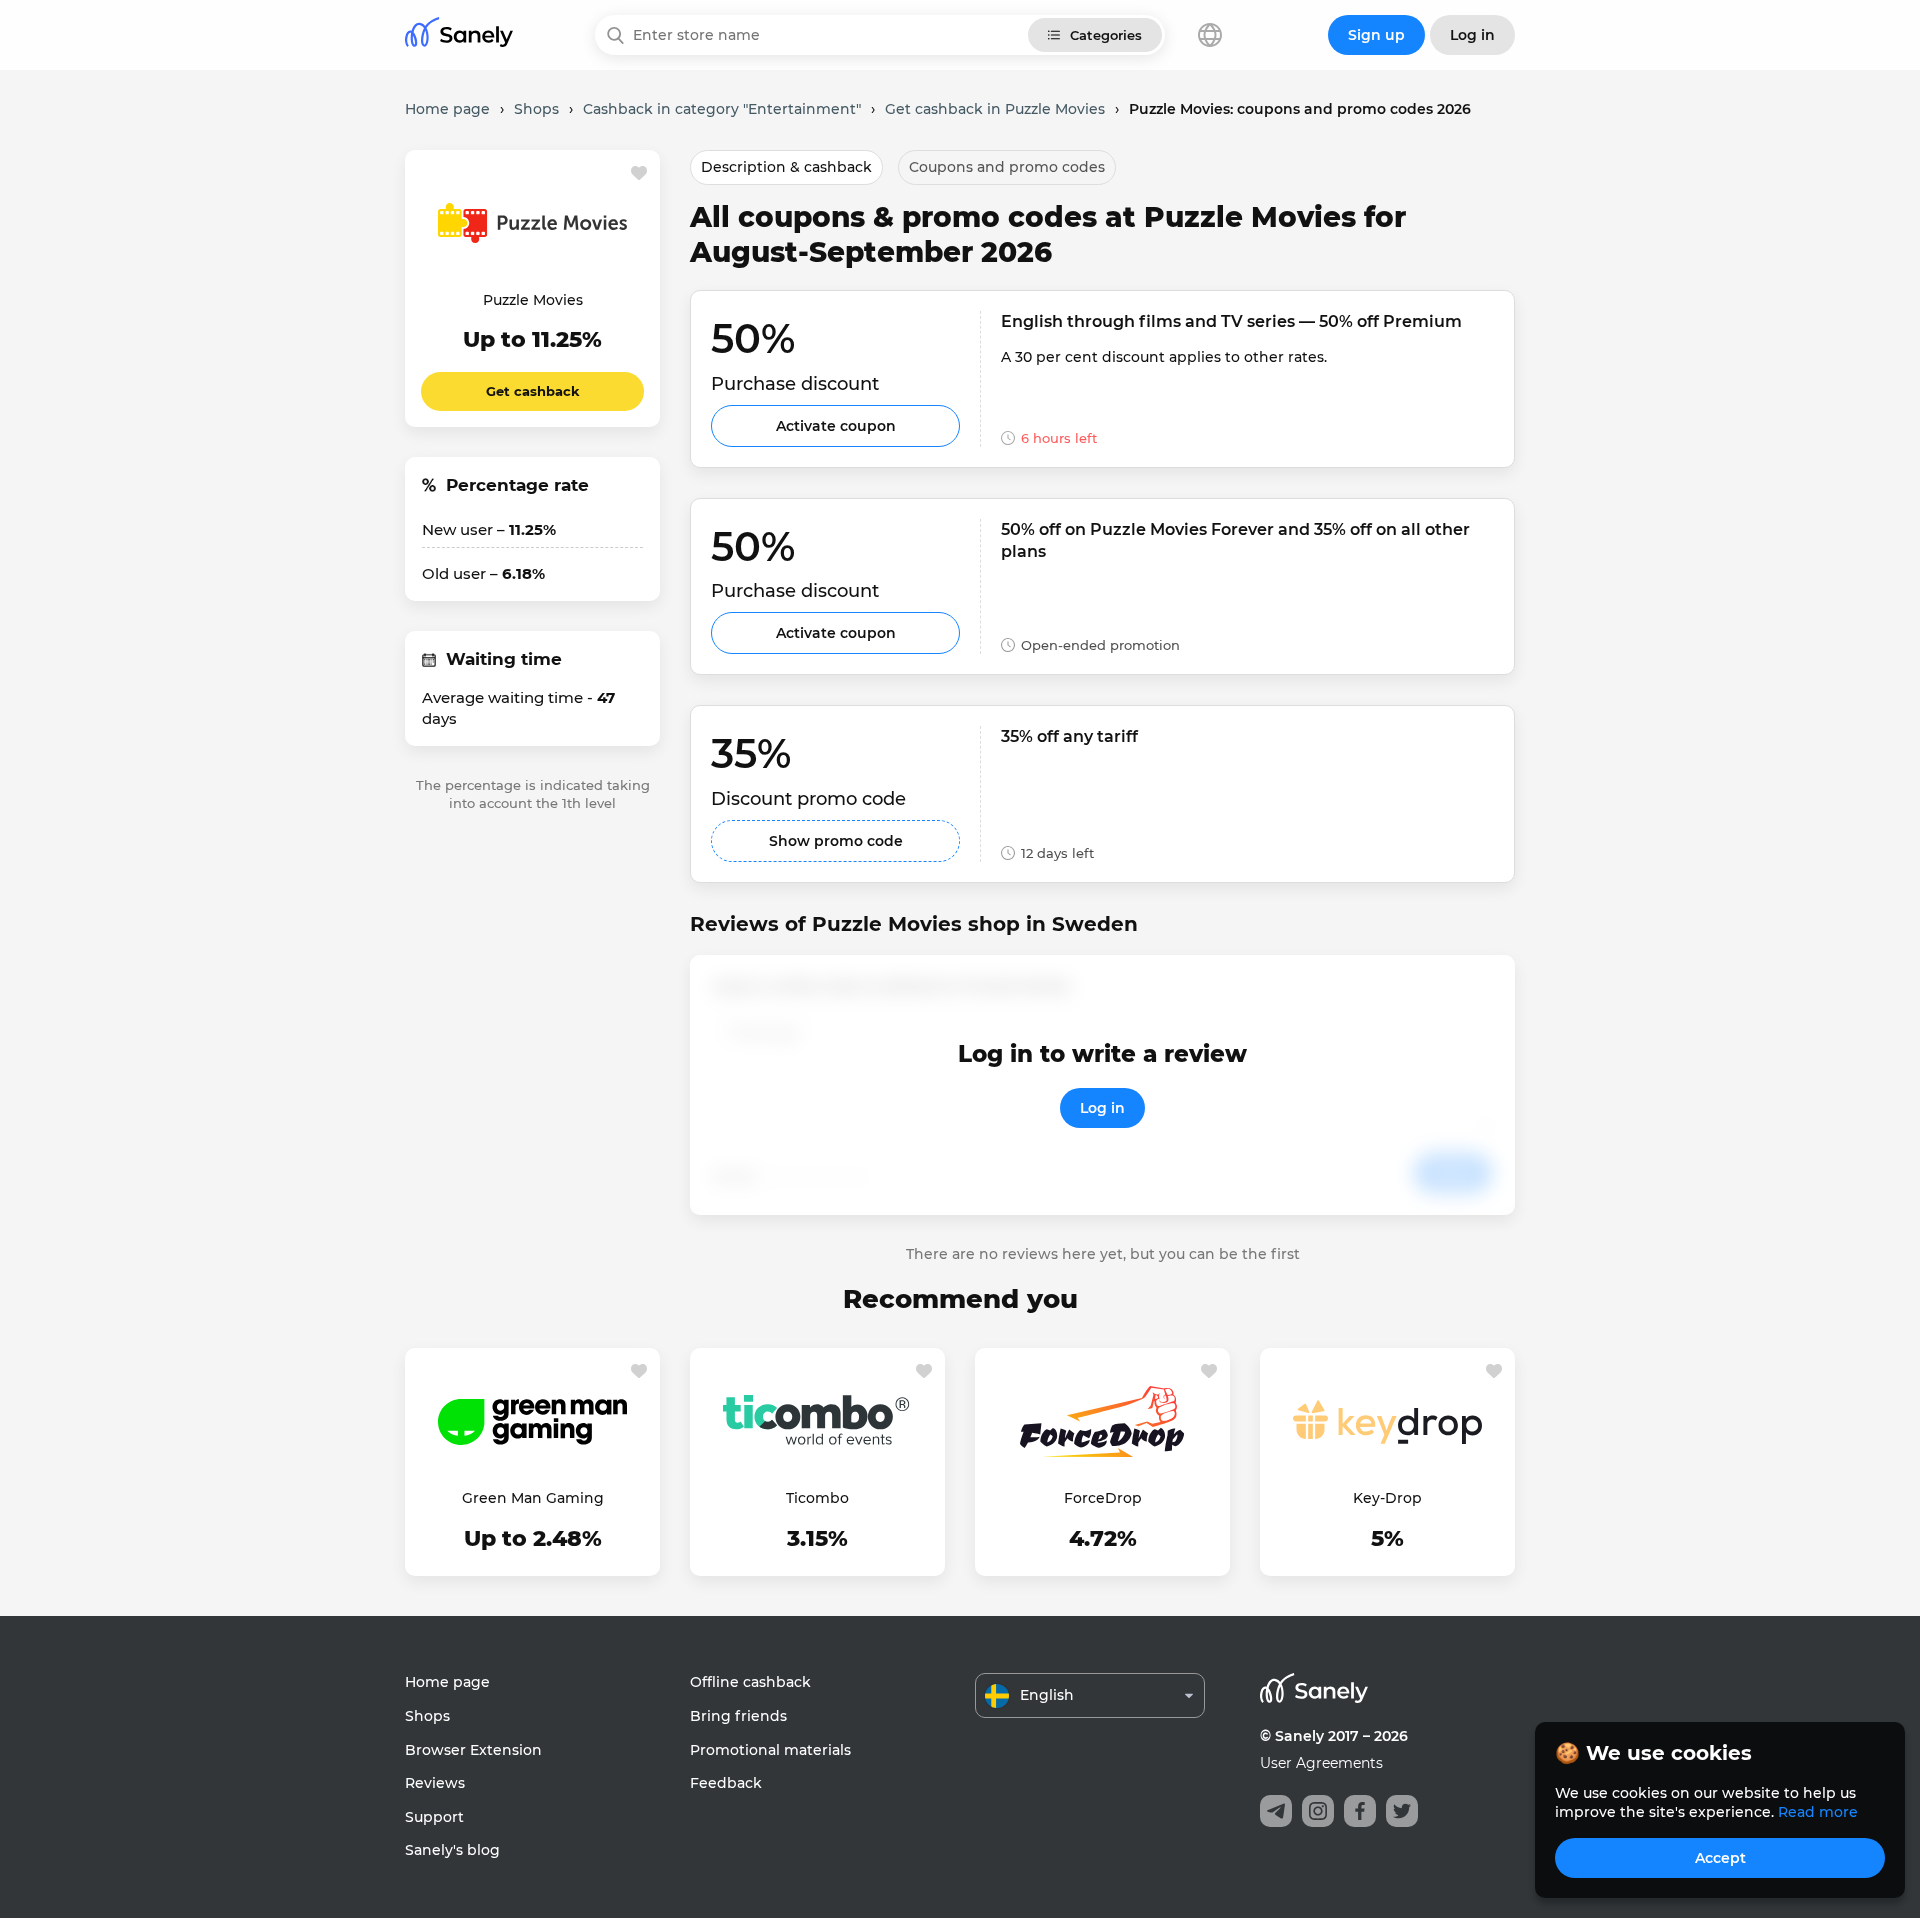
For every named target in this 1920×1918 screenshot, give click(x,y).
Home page (447, 1682)
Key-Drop (1387, 1498)
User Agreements (1321, 1763)
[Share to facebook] (1360, 1811)
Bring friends (738, 1716)
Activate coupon (836, 426)
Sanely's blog (452, 1850)
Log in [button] (1472, 35)
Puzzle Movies (533, 300)
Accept (1720, 1858)
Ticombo (817, 1498)
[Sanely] (459, 35)
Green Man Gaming (533, 1498)
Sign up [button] (1376, 35)
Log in (1102, 1108)
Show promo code (836, 841)
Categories (1106, 35)
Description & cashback (786, 167)
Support (434, 1817)
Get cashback (533, 391)
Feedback (726, 1783)
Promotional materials (770, 1750)
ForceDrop (1103, 1498)
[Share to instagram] (1318, 1811)
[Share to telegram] (1276, 1811)
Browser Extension (473, 1750)
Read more (1818, 1812)
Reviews (435, 1783)
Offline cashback (750, 1682)
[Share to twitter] (1402, 1811)
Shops (427, 1716)
